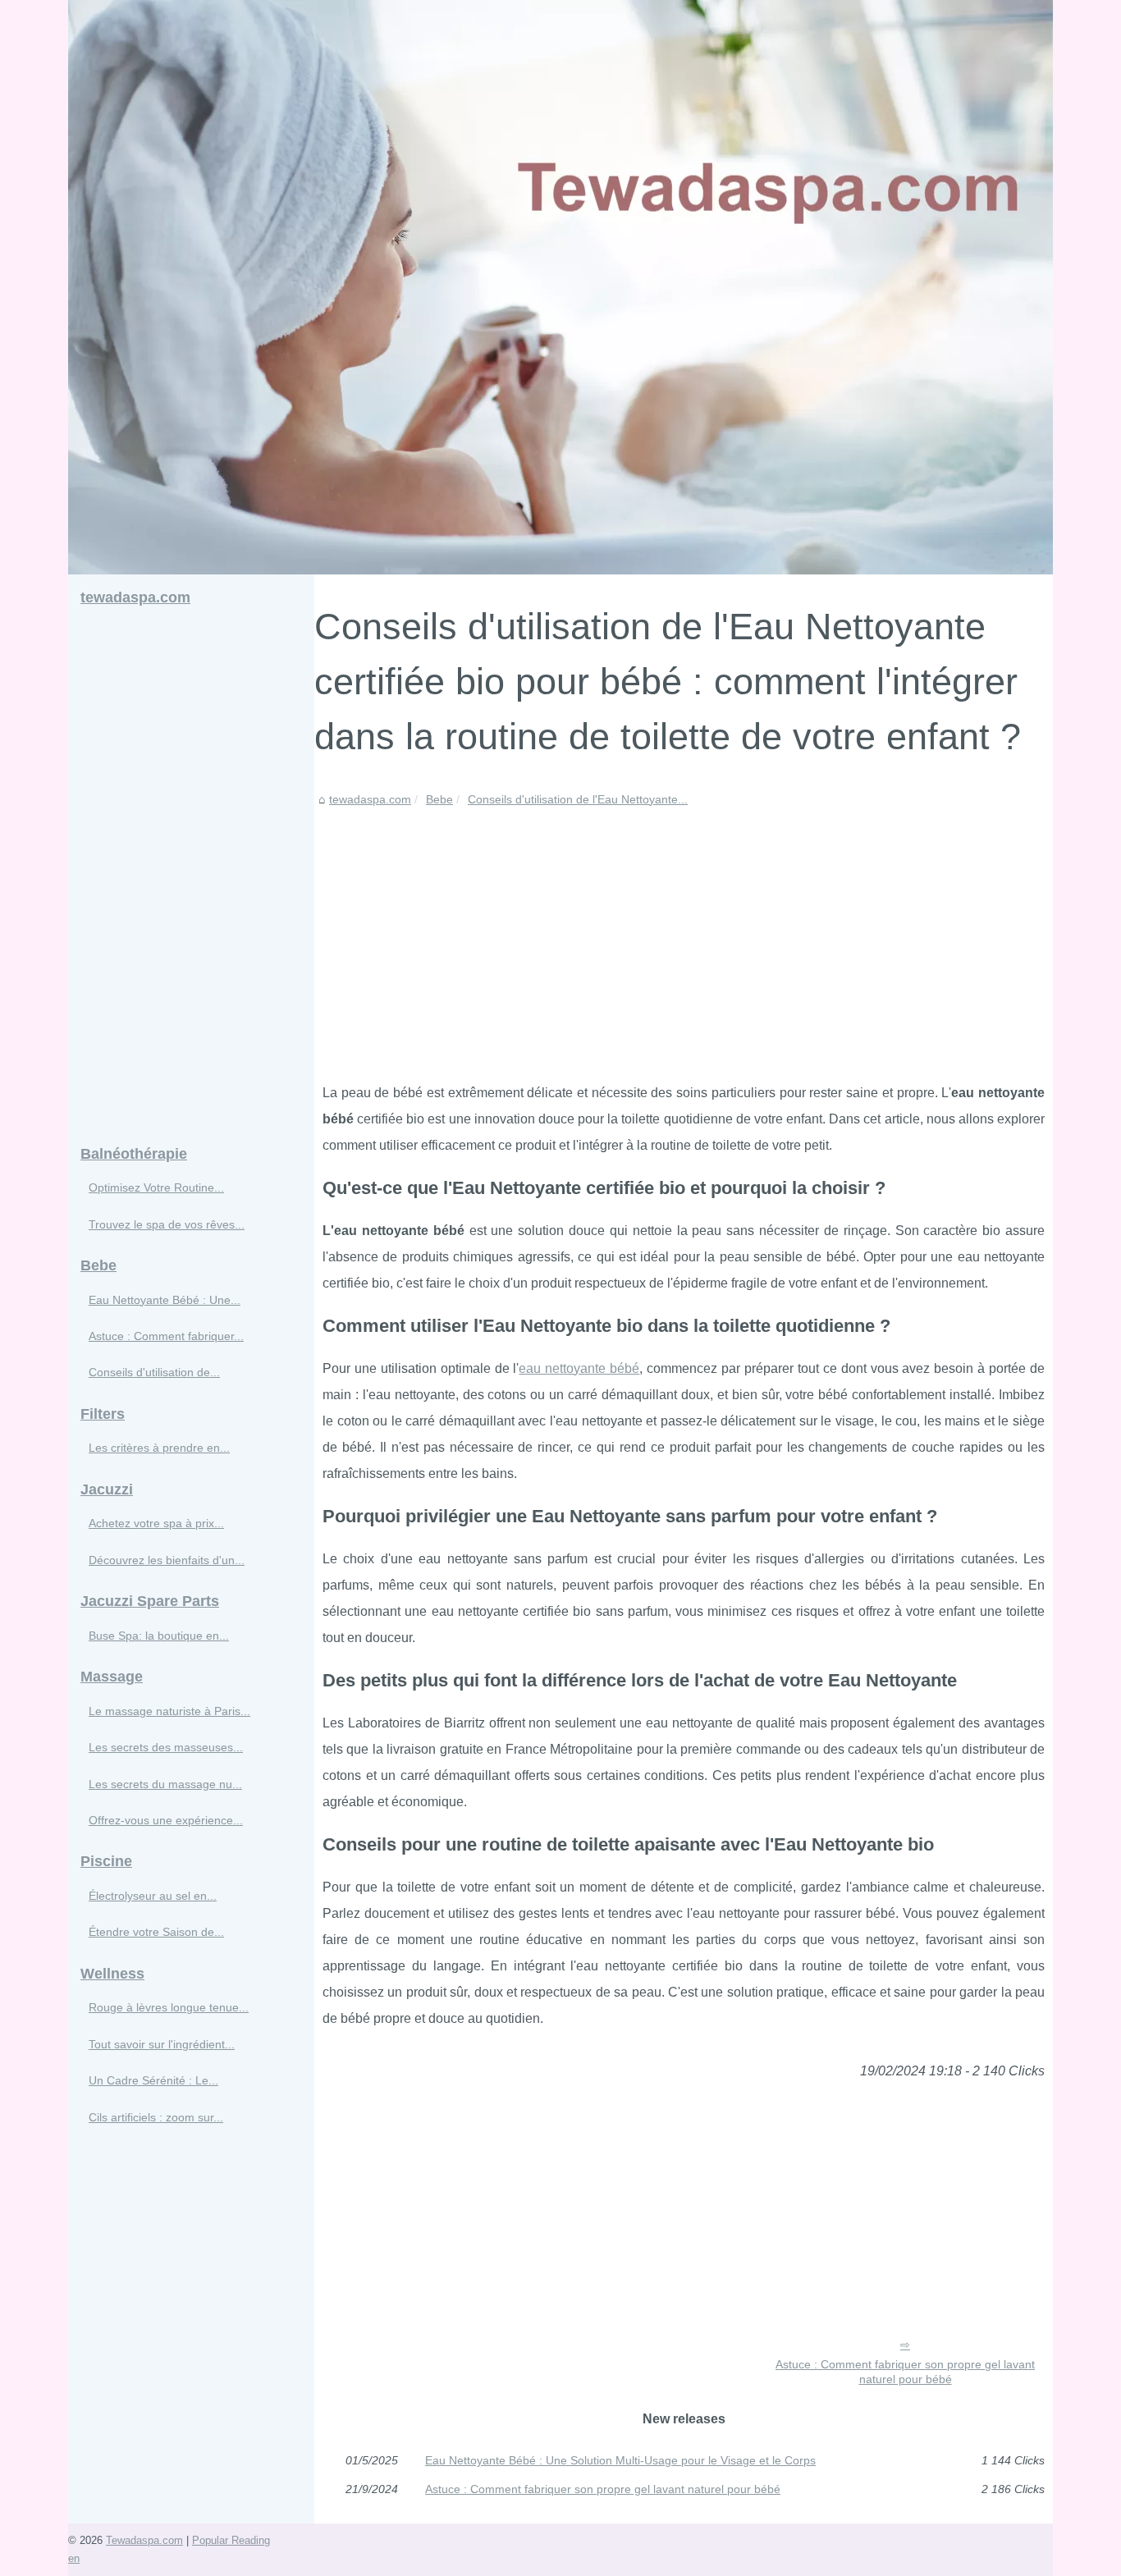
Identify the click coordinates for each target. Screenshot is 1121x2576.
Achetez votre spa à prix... (156, 1523)
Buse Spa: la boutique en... (159, 1636)
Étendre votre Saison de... (156, 1932)
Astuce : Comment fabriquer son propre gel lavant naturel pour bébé (905, 2372)
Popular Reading (231, 2540)
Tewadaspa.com (144, 2540)
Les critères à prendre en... (159, 1448)
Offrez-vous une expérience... (166, 1820)
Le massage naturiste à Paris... (169, 1711)
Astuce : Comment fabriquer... (166, 1336)
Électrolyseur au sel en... (153, 1896)
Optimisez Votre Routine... (156, 1187)
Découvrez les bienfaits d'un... (167, 1560)
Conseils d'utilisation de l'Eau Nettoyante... (578, 799)
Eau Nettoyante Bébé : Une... (165, 1300)
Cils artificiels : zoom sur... (156, 2117)
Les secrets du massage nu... (165, 1784)
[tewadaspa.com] (560, 287)
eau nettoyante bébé (579, 1368)
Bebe (439, 799)
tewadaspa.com (370, 799)
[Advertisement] (684, 932)
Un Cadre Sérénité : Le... (153, 2080)
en (74, 2558)
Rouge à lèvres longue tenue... (169, 2007)
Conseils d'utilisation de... (154, 1372)
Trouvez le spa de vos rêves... (167, 1224)
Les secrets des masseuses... (166, 1747)
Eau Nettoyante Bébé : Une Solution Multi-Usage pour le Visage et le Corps (620, 2460)
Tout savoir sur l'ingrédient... (162, 2044)
